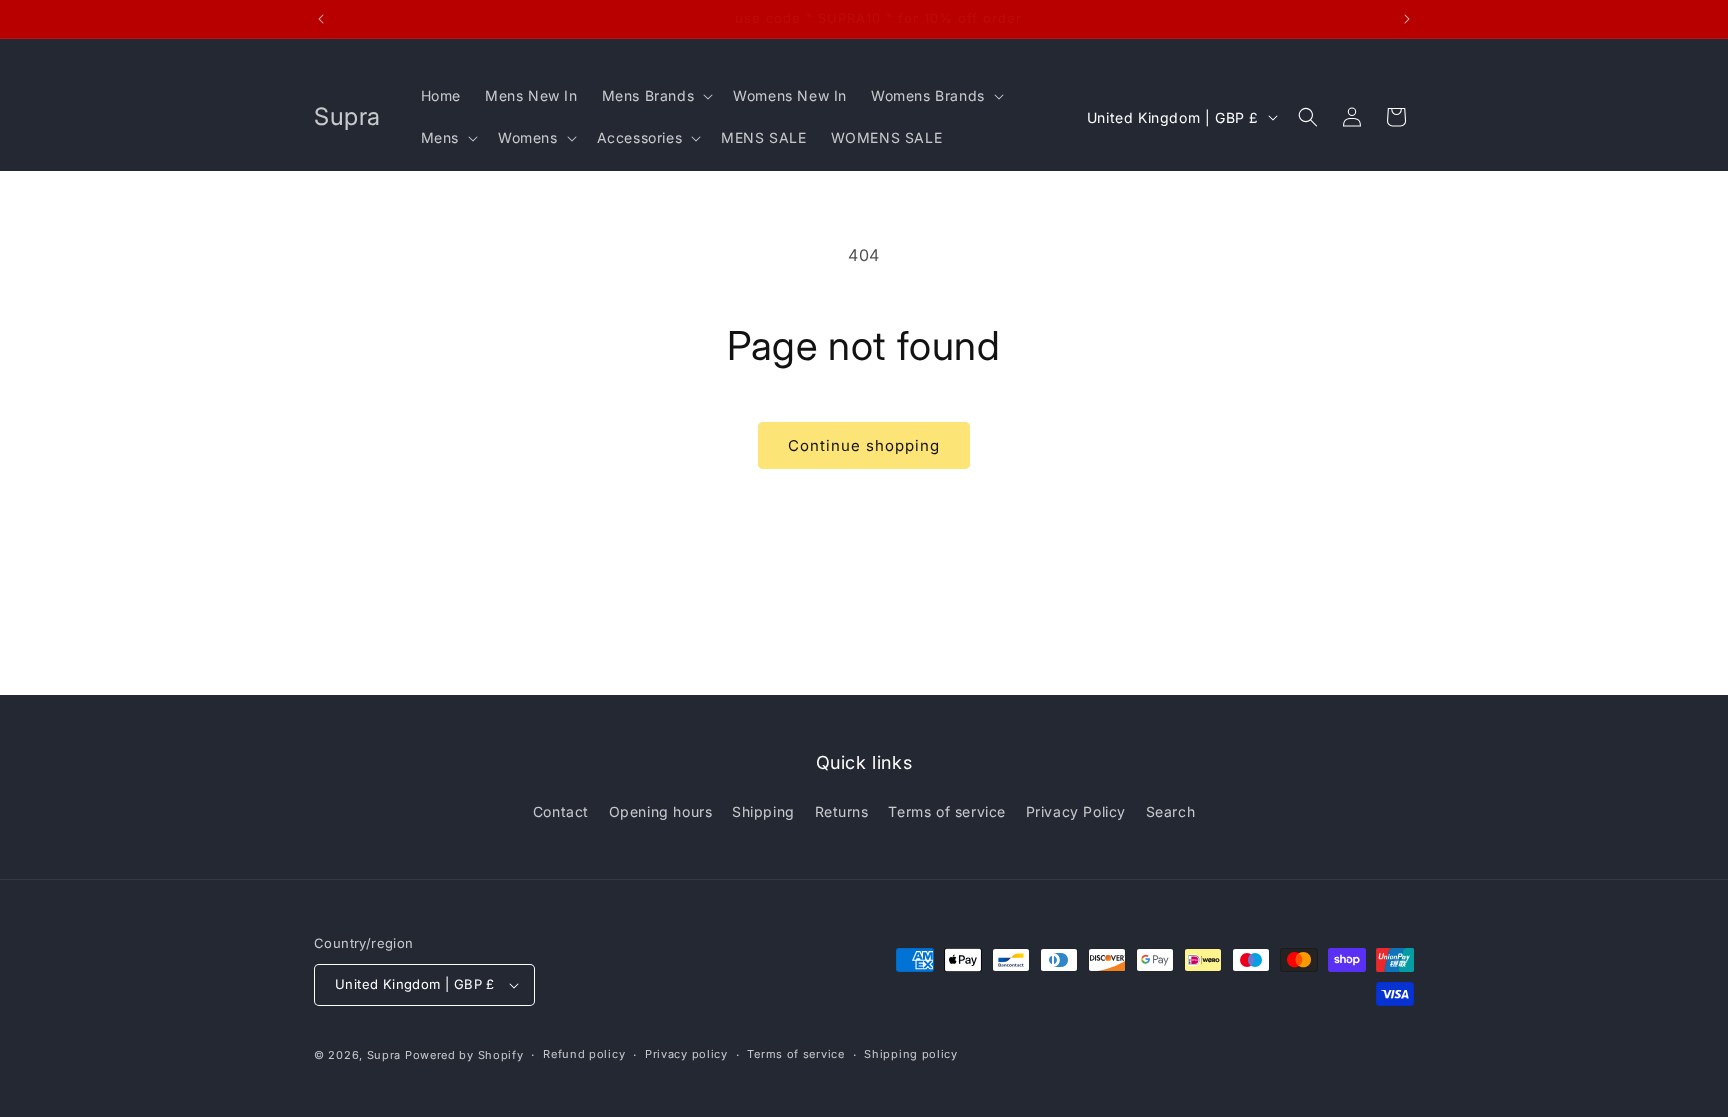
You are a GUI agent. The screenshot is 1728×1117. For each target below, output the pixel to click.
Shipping (763, 811)
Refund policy (584, 1054)
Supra (384, 1055)
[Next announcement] (1407, 19)
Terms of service (947, 811)
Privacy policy (686, 1054)
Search (1171, 811)
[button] (656, 96)
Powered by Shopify (464, 1055)
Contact (561, 811)
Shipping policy (911, 1054)
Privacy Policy (1076, 811)
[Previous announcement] (321, 19)
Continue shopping (864, 445)
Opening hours (661, 811)
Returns (842, 811)
